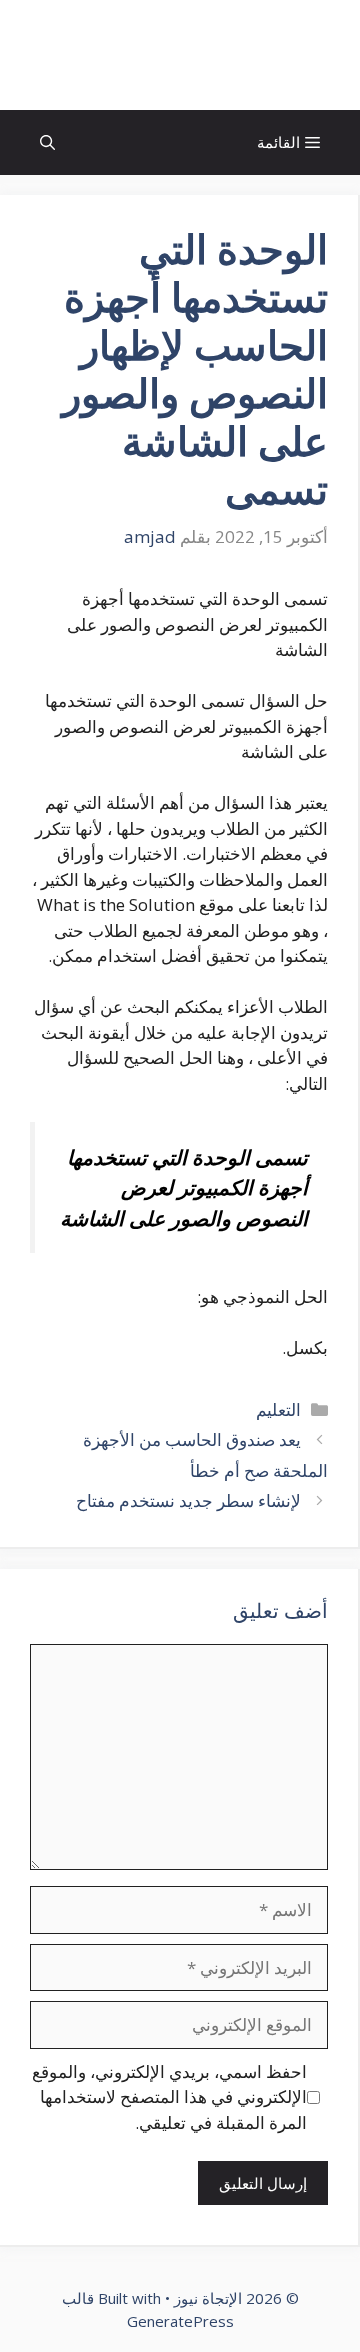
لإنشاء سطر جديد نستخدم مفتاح (188, 1500)
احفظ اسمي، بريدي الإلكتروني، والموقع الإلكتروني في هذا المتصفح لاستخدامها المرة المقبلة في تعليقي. (169, 2097)
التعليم (278, 1409)
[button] (47, 142)
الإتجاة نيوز (180, 55)
